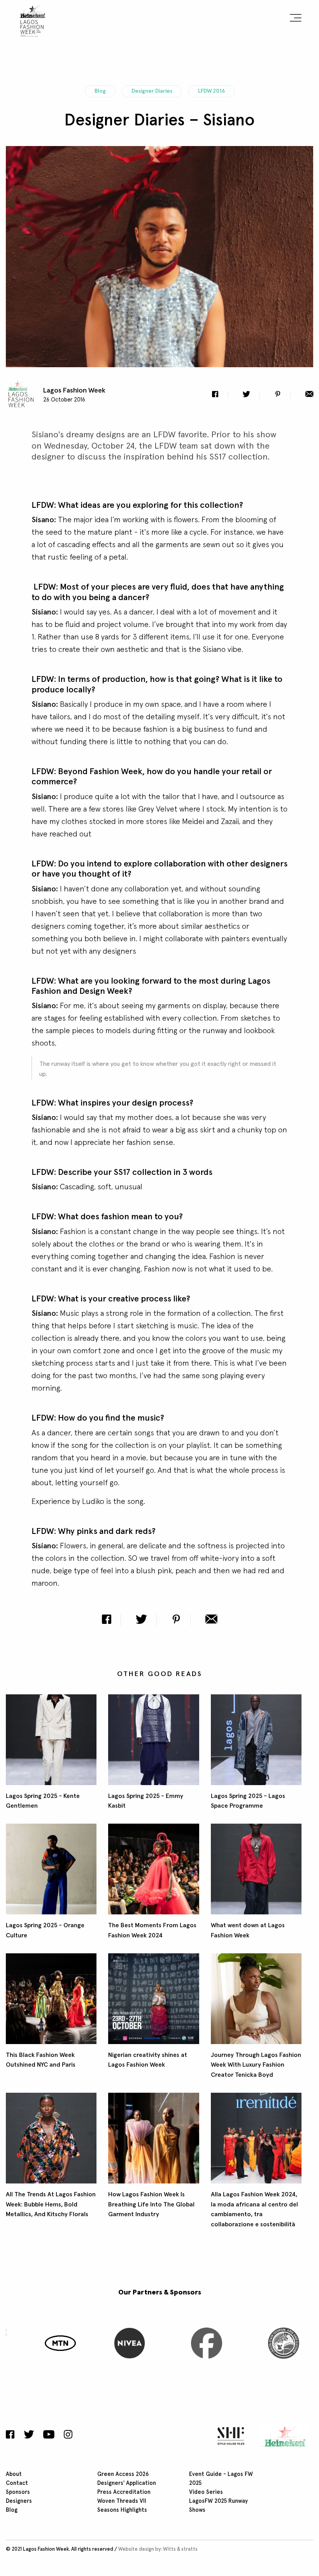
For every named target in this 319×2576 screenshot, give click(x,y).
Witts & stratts (180, 2549)
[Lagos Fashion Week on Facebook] (12, 2435)
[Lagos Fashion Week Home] (33, 19)
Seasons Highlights (122, 2510)
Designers (19, 2501)
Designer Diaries (152, 91)
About (14, 2474)
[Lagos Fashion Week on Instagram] (68, 2435)
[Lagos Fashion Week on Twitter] (29, 2435)
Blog (100, 91)
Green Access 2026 (123, 2474)
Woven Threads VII (122, 2501)
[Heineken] (283, 2436)
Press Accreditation (124, 2492)
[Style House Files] (229, 2436)
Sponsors (18, 2492)
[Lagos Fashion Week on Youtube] (49, 2435)
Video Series (206, 2492)
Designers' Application (127, 2483)
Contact (17, 2483)
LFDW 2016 (211, 91)
